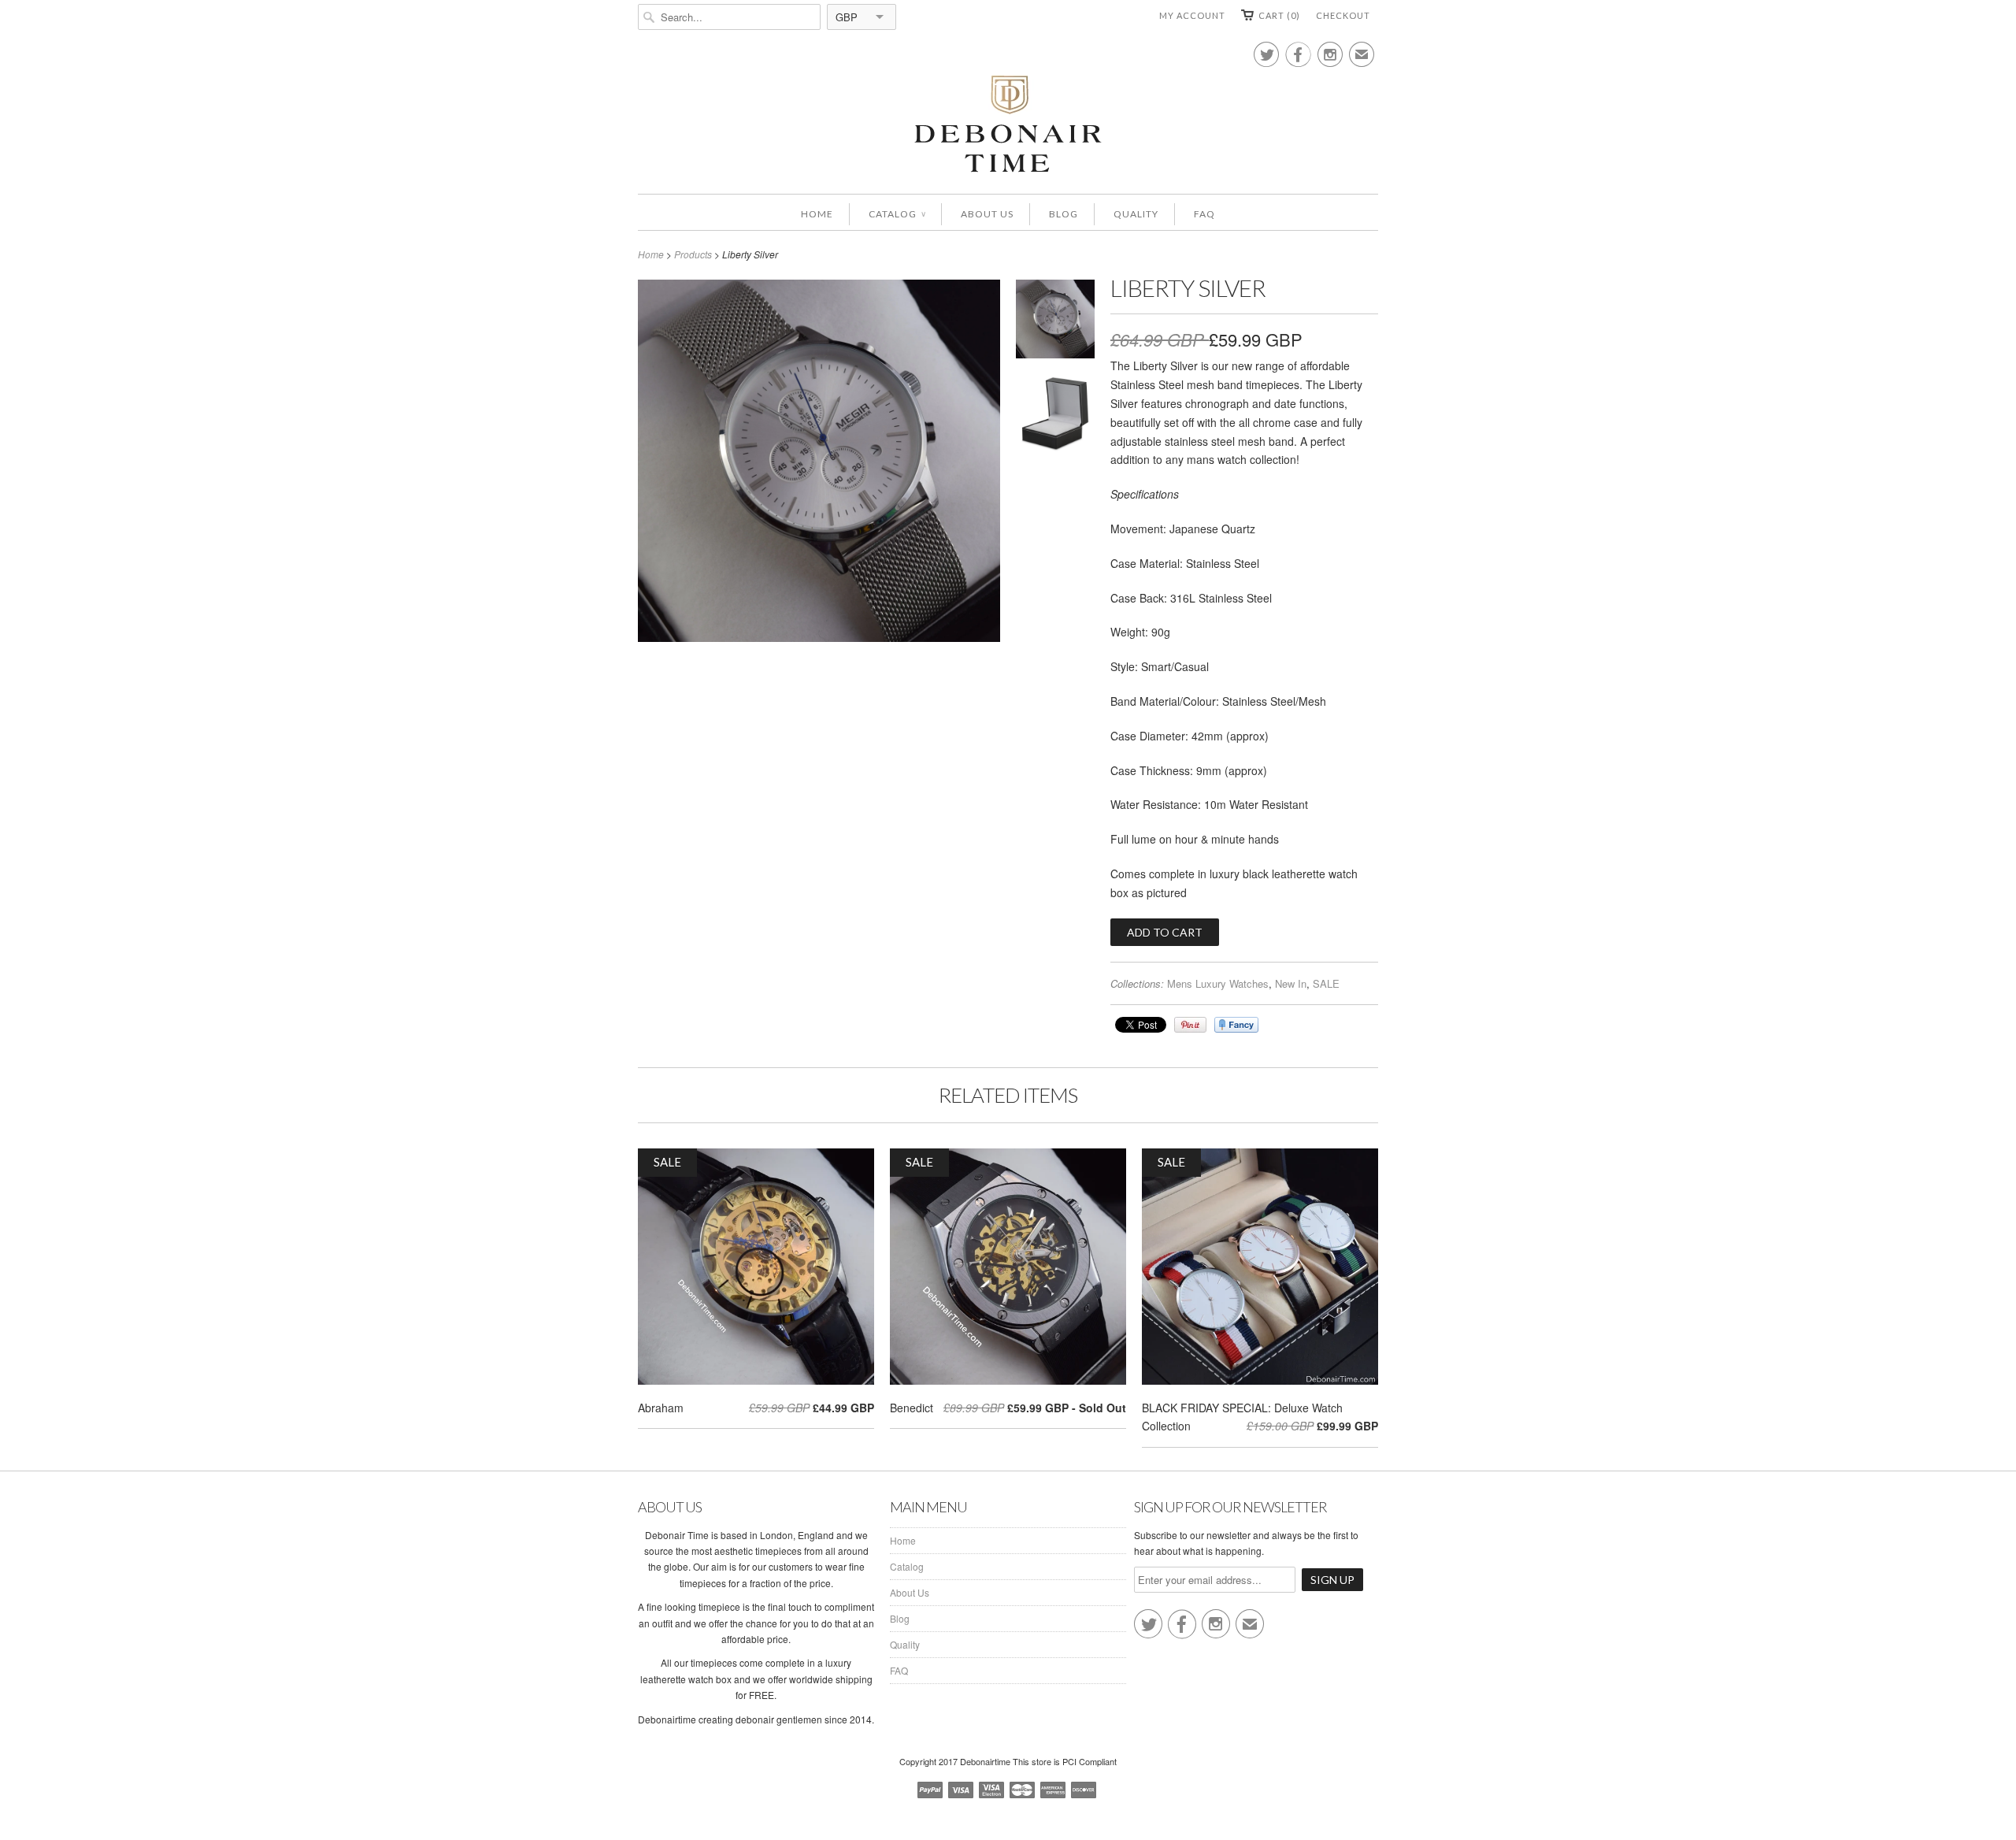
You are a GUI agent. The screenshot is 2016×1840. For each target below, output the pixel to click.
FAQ (1204, 214)
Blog (1064, 214)
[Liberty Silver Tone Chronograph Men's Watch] (1055, 322)
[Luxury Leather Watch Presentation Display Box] (1055, 416)
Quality (1136, 214)
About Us (987, 214)
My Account (1192, 15)
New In (1291, 983)
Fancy (1236, 1025)
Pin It (1190, 1025)
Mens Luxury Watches (1218, 983)
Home (817, 214)
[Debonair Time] (1008, 125)
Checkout (1343, 15)
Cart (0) (1279, 15)
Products (693, 254)
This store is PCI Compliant (1065, 1761)
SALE (1326, 983)
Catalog (897, 214)
